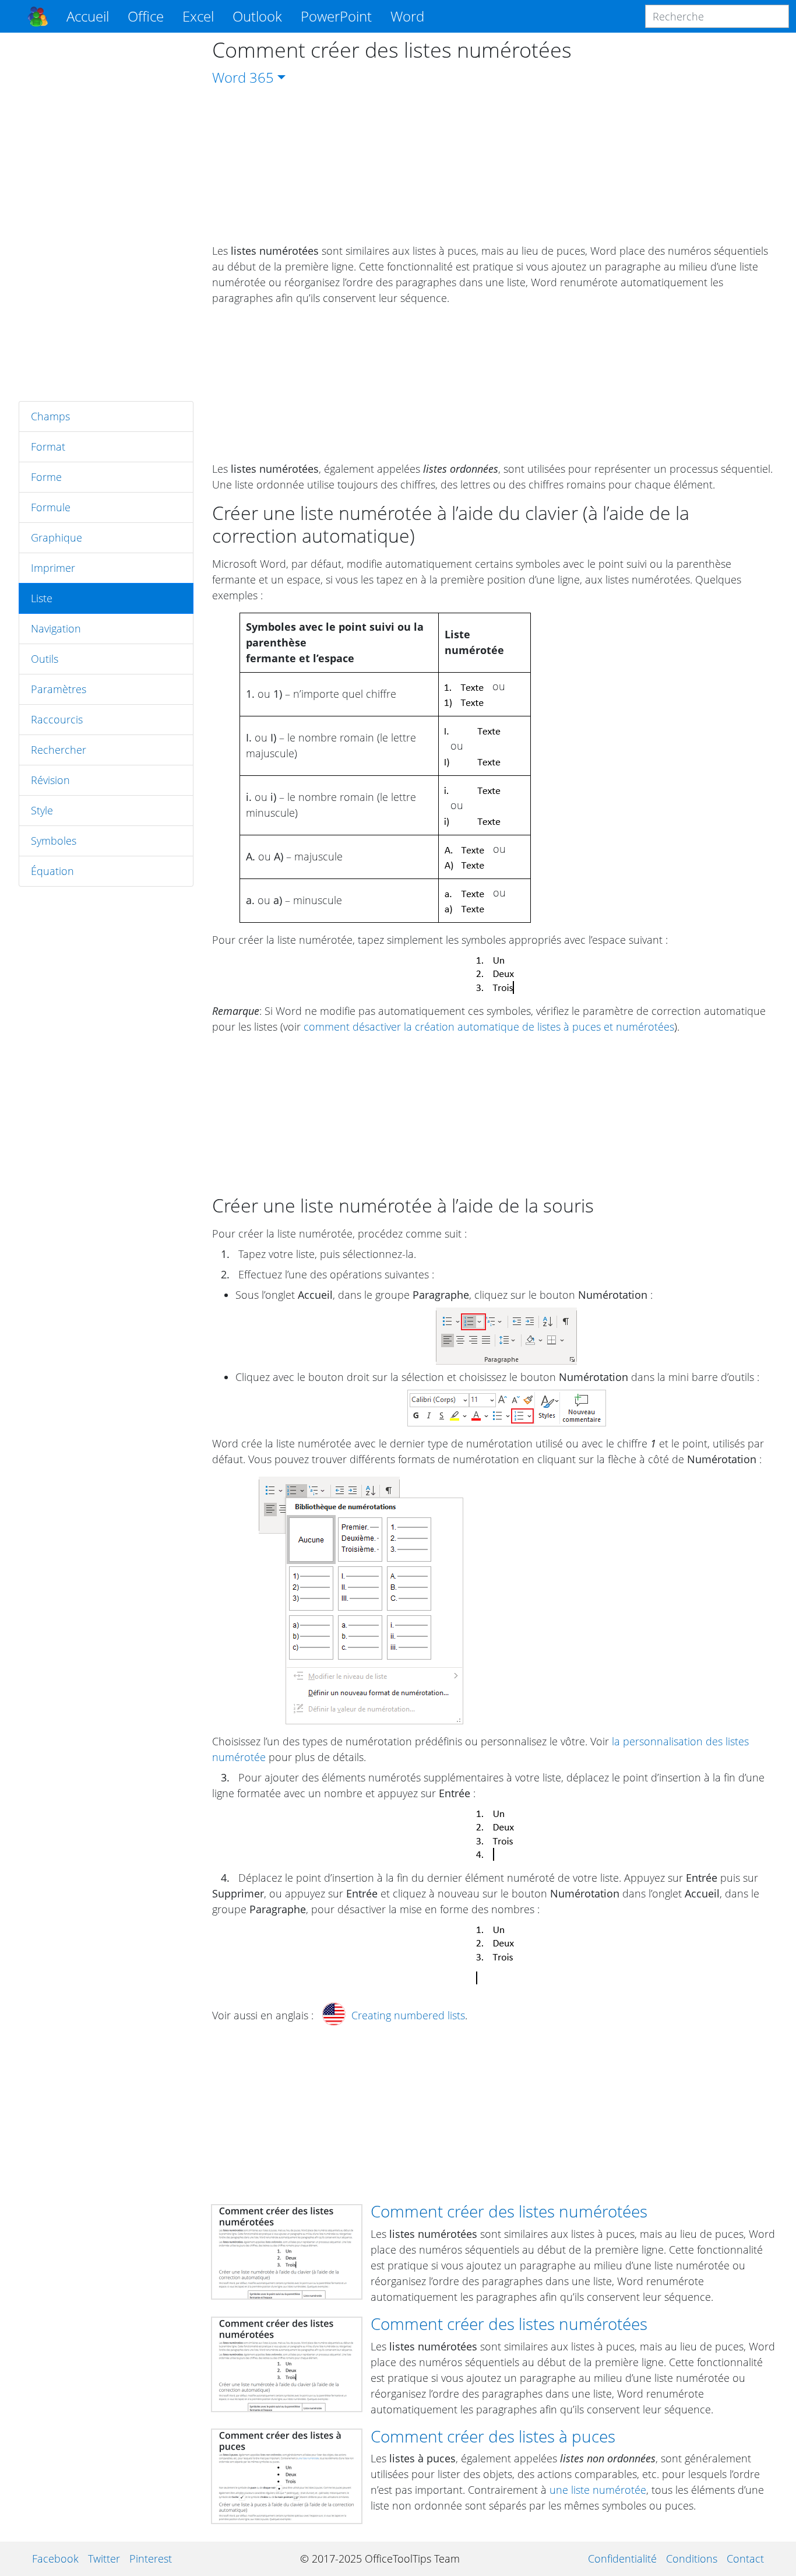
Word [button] (407, 16)
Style (42, 810)
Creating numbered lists (408, 2015)
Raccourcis (57, 719)
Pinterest (151, 2559)
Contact (745, 2559)
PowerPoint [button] (336, 16)
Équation (52, 871)
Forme (46, 477)
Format (48, 447)
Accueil (88, 16)
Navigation (56, 628)
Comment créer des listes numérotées (509, 2211)
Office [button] (146, 16)
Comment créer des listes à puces (493, 2436)
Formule (51, 507)
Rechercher (59, 750)
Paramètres (59, 689)
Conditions (692, 2559)
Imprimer (53, 568)
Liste (42, 598)
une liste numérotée (598, 2490)
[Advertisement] (106, 217)
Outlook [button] (257, 16)
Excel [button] (198, 16)
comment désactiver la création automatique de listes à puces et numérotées (489, 1027)
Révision (50, 780)
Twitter (104, 2559)
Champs (50, 416)
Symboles (54, 841)
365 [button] (262, 77)
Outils (45, 659)
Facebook (55, 2559)
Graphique (57, 537)
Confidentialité (622, 2559)
